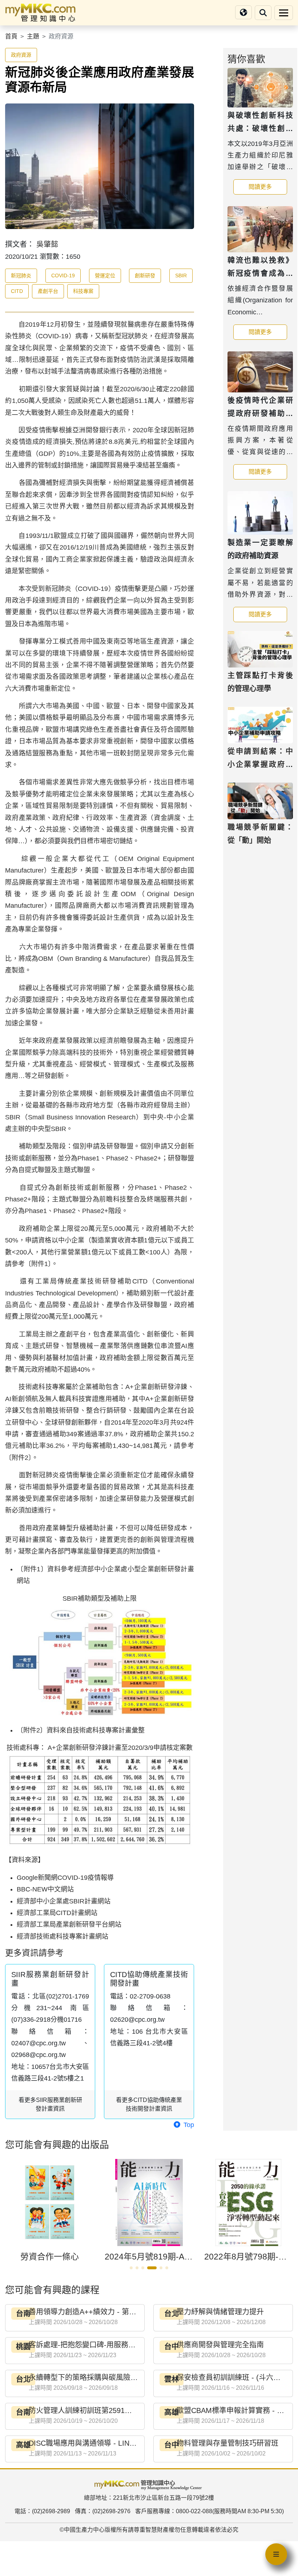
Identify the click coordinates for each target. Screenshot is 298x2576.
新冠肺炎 (21, 275)
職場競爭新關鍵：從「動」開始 (260, 834)
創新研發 (145, 275)
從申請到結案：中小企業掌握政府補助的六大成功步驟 (260, 764)
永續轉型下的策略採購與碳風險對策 (87, 2377)
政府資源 (21, 55)
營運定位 (105, 275)
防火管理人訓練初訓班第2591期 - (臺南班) (97, 2410)
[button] (131, 2268)
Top (188, 2125)
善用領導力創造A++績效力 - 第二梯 (86, 2312)
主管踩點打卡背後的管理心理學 (260, 682)
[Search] (263, 13)
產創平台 (48, 291)
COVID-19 (63, 275)
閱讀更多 (268, 187)
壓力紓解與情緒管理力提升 (220, 2312)
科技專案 (83, 291)
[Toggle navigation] (284, 13)
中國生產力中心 (84, 2530)
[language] (243, 13)
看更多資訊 (50, 2104)
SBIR (181, 275)
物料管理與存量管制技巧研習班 (227, 2443)
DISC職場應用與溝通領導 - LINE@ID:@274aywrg (109, 2443)
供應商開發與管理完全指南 (220, 2345)
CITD (17, 291)
